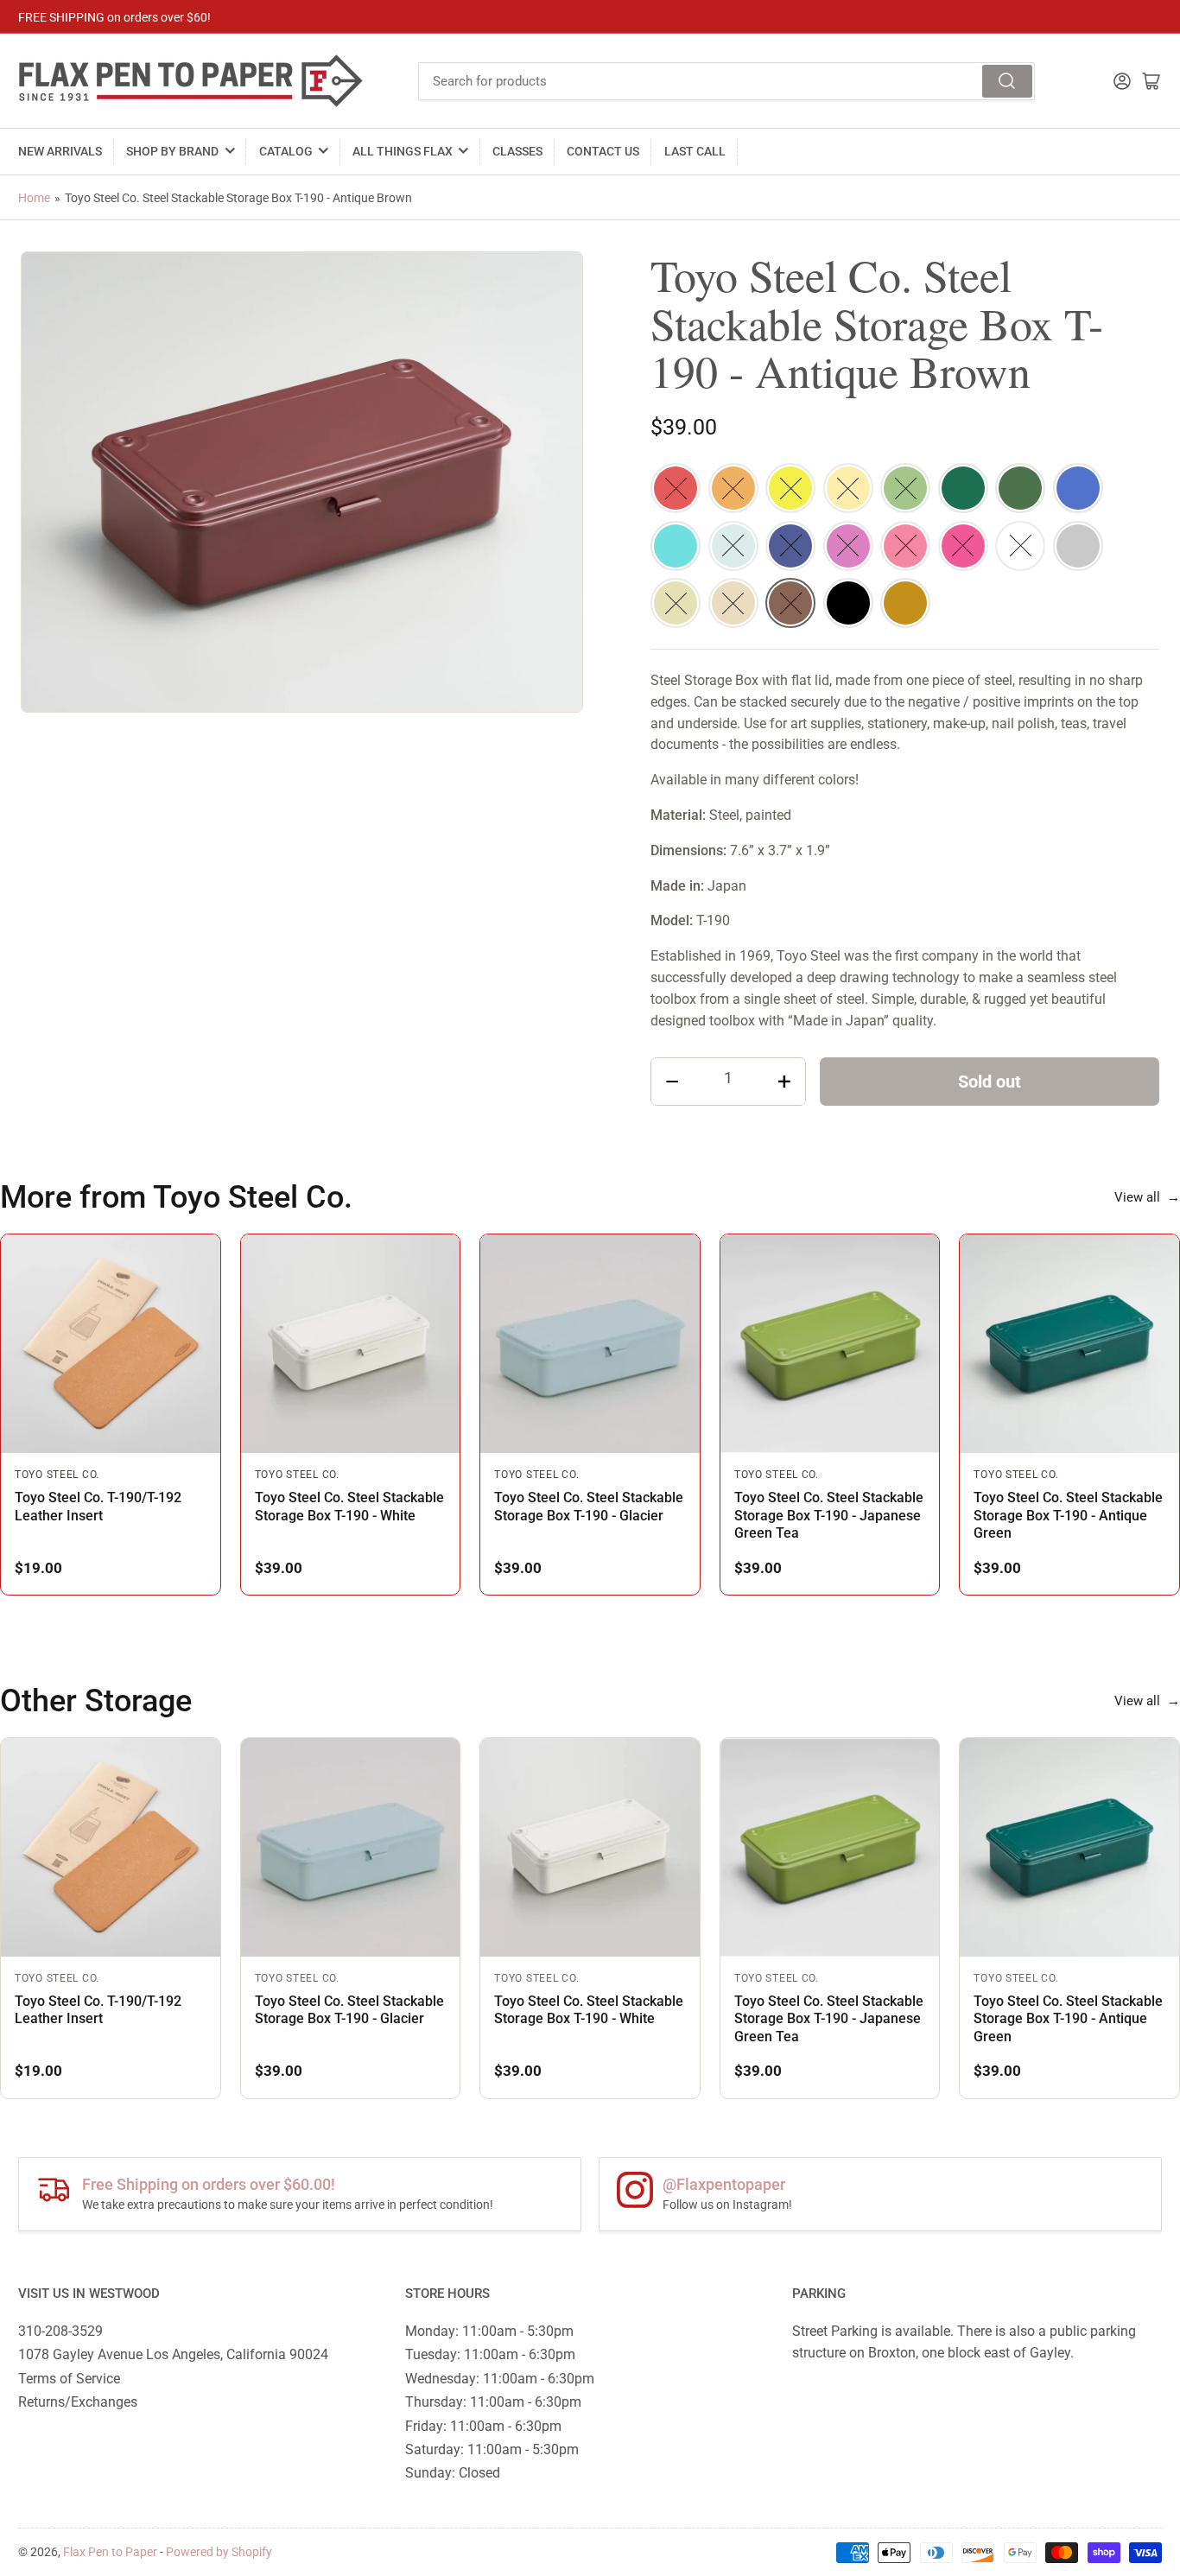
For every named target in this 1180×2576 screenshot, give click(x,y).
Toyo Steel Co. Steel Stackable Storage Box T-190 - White (349, 1506)
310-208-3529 (60, 2331)
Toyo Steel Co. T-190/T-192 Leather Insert (98, 1506)
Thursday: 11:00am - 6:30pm (493, 2402)
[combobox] (726, 81)
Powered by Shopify (219, 2552)
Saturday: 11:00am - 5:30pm (492, 2449)
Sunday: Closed (453, 2473)
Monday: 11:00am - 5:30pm (489, 2331)
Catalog (286, 151)
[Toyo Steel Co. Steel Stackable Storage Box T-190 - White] (351, 1344)
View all (1147, 1197)
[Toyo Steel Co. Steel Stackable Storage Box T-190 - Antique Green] (1069, 1344)
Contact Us (603, 151)
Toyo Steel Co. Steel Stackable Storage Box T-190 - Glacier (589, 1506)
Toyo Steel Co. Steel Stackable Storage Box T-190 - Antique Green (1068, 1515)
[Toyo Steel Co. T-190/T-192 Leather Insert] (111, 1344)
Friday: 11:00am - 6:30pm (483, 2426)
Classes (517, 151)
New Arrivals (60, 151)
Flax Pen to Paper (110, 2552)
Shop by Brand (172, 151)
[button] (676, 488)
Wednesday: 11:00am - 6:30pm (500, 2379)
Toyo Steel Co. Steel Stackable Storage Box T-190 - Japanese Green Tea (829, 1515)
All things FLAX (403, 151)
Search (1007, 81)
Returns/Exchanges (78, 2402)
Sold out (990, 1082)
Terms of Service (69, 2379)
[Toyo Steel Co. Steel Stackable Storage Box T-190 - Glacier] (590, 1344)
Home (34, 198)
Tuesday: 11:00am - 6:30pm (490, 2354)
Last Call (695, 151)
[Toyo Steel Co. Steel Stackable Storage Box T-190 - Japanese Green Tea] (830, 1344)
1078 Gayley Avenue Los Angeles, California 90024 (173, 2354)
